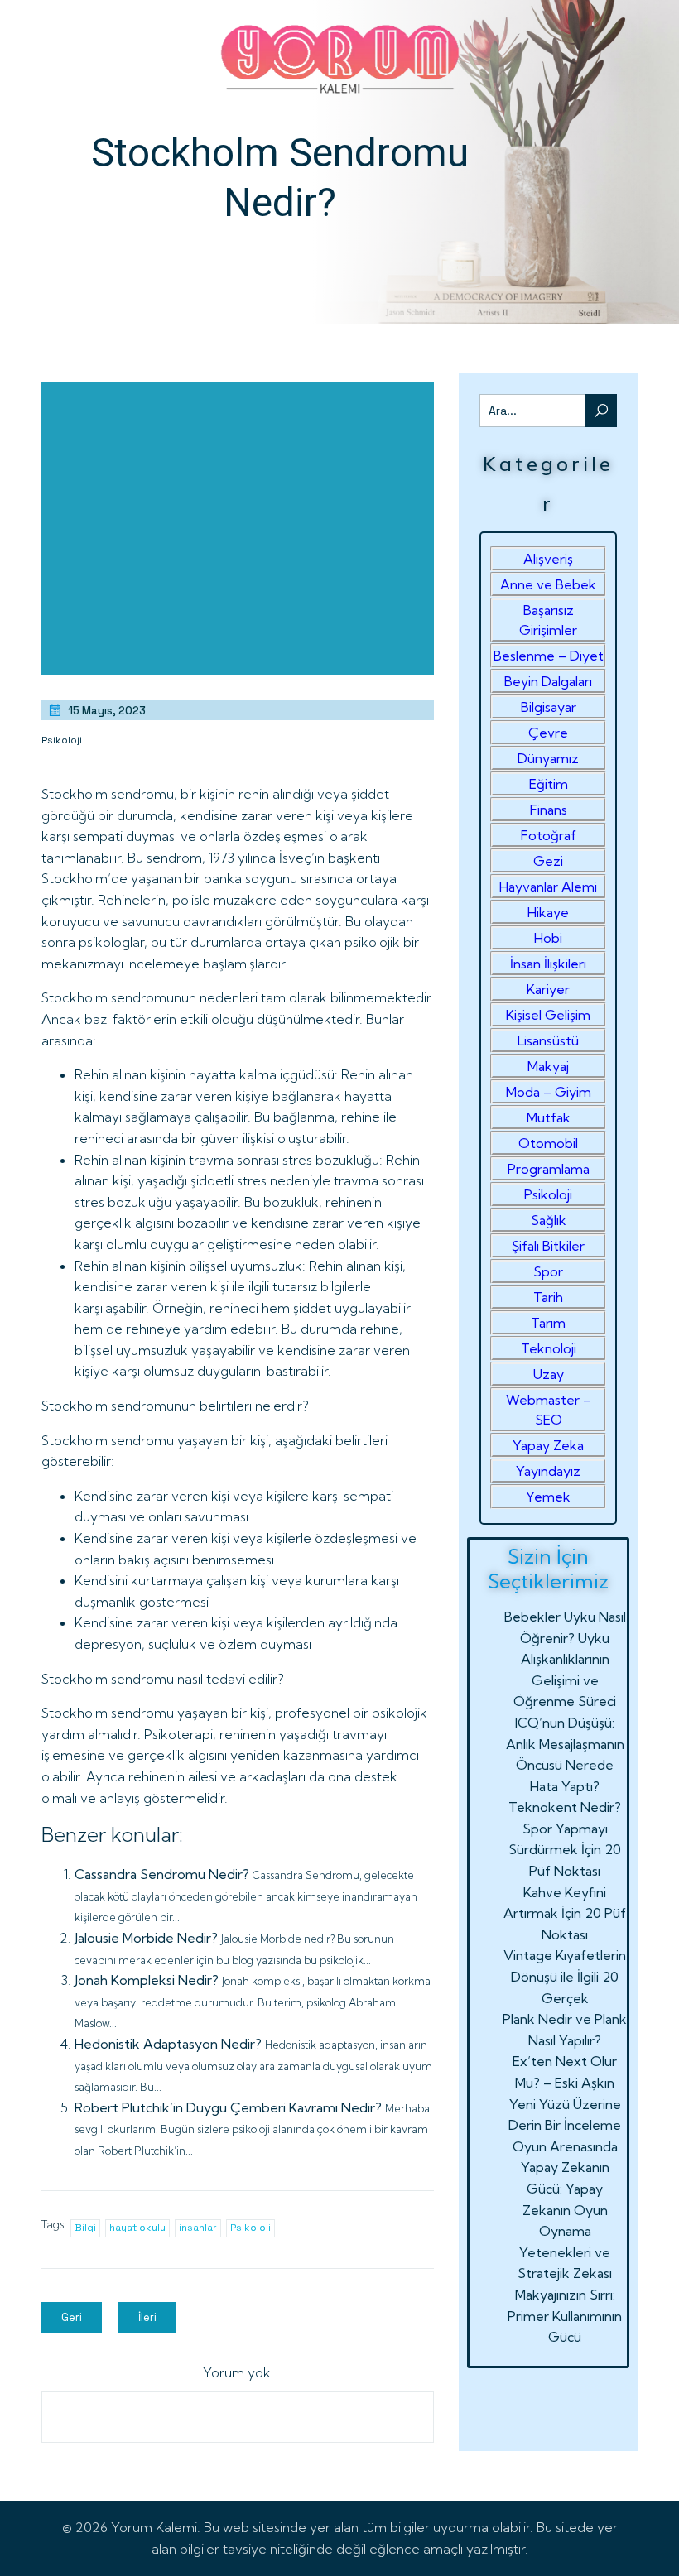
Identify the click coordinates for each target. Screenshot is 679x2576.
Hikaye (548, 912)
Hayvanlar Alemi (548, 887)
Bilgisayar (549, 707)
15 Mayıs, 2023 (107, 711)
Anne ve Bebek (548, 584)
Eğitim (549, 784)
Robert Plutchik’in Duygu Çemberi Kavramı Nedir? (228, 2107)
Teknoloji (549, 1348)
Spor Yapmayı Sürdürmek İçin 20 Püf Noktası (565, 1850)
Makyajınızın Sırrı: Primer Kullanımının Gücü (565, 2316)
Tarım (548, 1323)
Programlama (549, 1169)
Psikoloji (62, 740)
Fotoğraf (549, 835)
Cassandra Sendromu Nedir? (162, 1874)
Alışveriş (548, 559)
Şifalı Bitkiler (548, 1246)
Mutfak (549, 1117)
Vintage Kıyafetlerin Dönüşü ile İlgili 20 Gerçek (565, 1976)
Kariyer (548, 989)
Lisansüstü (548, 1040)
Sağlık (549, 1220)
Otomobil (548, 1143)
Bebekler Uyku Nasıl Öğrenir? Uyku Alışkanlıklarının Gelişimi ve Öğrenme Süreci (565, 1659)
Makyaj (548, 1066)
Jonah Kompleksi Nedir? (147, 1980)
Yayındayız (548, 1471)
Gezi (548, 861)
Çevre (548, 733)
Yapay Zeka (548, 1445)
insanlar (198, 2228)
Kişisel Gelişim (548, 1015)
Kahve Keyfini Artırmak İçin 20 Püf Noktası (565, 1913)
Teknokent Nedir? (565, 1807)
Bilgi (85, 2228)
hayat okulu (137, 2228)
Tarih (548, 1297)
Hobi (548, 938)
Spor (548, 1271)
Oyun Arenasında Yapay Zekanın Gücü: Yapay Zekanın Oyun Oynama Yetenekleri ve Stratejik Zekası (565, 2210)
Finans (549, 810)
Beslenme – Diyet (549, 656)
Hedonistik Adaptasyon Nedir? (168, 2044)
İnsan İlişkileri (548, 964)
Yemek (548, 1497)
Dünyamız (548, 758)
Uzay (549, 1374)
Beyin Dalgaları (548, 681)
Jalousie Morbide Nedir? (146, 1938)
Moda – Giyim (549, 1092)
